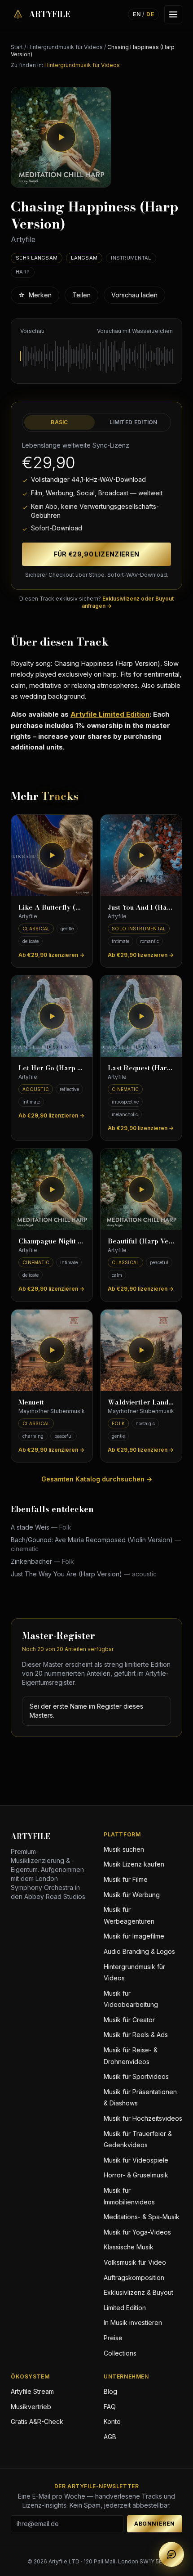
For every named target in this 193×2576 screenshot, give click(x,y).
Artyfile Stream (32, 2391)
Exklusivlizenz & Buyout (138, 2292)
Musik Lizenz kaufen (134, 1864)
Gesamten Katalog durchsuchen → (97, 1479)
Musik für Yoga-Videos (137, 2232)
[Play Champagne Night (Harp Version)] (52, 1189)
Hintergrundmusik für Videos (65, 47)
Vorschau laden (134, 295)
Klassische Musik (129, 2247)
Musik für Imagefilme (134, 1936)
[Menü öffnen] (173, 14)
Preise (113, 2338)
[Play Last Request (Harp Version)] (141, 1016)
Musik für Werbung (132, 1895)
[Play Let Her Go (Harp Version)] (52, 1016)
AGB (110, 2437)
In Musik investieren (133, 2322)
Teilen (81, 295)
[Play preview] (61, 137)
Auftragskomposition (134, 2278)
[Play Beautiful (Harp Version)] (141, 1189)
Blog (110, 2391)
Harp (23, 272)
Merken (35, 295)
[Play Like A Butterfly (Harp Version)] (52, 855)
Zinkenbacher (42, 1561)
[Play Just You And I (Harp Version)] (141, 855)
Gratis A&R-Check (37, 2421)
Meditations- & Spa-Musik (142, 2217)
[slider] (96, 356)
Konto (112, 2421)
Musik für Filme (126, 1879)
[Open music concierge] (171, 2554)
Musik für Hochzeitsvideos (143, 2118)
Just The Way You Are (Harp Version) (84, 1574)
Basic (59, 422)
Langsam (84, 258)
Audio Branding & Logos (139, 1951)
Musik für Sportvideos (136, 2076)
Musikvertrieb (31, 2407)
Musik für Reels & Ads (136, 2035)
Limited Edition (134, 422)
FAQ (110, 2407)
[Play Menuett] (52, 1350)
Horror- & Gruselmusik (136, 2175)
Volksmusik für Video (135, 2262)
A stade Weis (41, 1527)
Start (17, 47)
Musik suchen (124, 1849)
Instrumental (131, 258)
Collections (120, 2353)
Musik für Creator (129, 2020)
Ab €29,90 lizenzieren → (51, 955)
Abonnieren (155, 2524)
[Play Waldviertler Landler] (141, 1350)
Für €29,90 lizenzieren (97, 554)
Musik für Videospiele (136, 2160)
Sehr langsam (37, 258)
